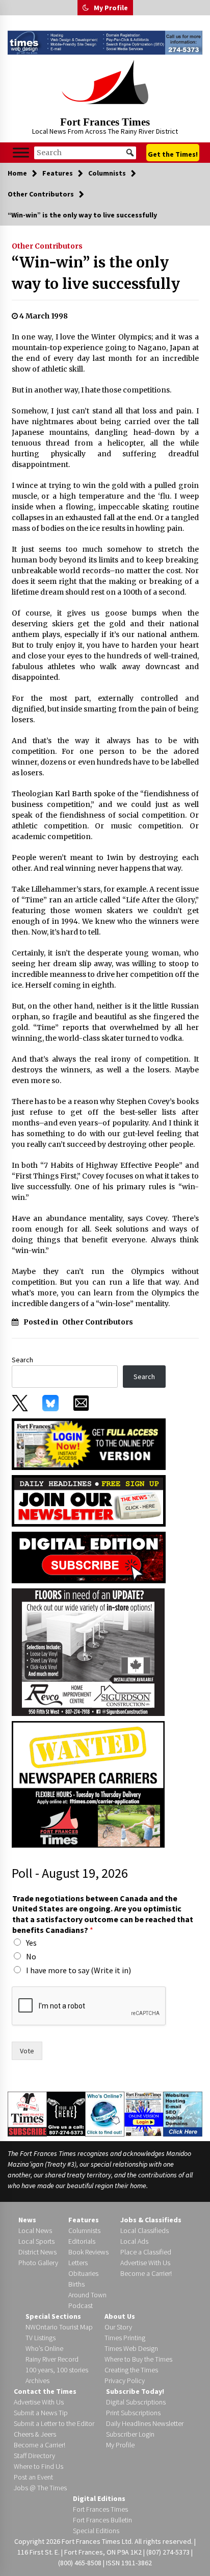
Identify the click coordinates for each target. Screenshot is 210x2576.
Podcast (81, 2305)
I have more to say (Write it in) (78, 1970)
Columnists (84, 2230)
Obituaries (83, 2273)
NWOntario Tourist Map (59, 2327)
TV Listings (41, 2338)
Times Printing (125, 2338)
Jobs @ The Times (40, 2488)
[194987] (88, 1651)
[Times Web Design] (183, 2113)
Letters (78, 2263)
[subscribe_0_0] (89, 1443)
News (27, 2220)
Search (22, 1360)
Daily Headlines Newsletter (145, 2423)
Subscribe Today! (135, 2391)
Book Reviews (88, 2252)
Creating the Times (131, 2370)
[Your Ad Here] (66, 2113)
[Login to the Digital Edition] (144, 2113)
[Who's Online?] (105, 2113)
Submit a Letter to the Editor (54, 2423)
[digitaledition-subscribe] (89, 1556)
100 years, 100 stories (57, 2370)
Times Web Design (131, 2348)
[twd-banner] (105, 43)
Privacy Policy (125, 2381)
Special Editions (96, 2531)
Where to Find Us (38, 2466)
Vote (27, 2051)
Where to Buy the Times (138, 2359)
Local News (35, 2230)
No (31, 1956)
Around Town (87, 2295)
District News (37, 2252)
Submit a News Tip (41, 2413)
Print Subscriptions (133, 2413)
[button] (86, 8)
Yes (31, 1943)
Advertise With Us (145, 2263)
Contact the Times (45, 2391)
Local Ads (134, 2241)
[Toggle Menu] (21, 153)
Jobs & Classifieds (151, 2220)
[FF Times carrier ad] (88, 1783)
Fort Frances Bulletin (102, 2520)
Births (76, 2284)
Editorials (82, 2241)
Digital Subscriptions (136, 2402)
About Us (120, 2316)
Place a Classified (146, 2252)
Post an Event (33, 2477)
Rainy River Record (52, 2359)
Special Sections (53, 2316)
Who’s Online (44, 2348)
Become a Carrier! (146, 2273)
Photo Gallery (38, 2263)
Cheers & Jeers (35, 2434)
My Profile (111, 8)
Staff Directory (34, 2456)
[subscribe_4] (89, 1500)
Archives (37, 2381)
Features (84, 2220)
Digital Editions (99, 2498)
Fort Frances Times (105, 122)
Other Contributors (47, 246)
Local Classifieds (145, 2230)
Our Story (118, 2327)
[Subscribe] (27, 2114)
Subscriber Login (130, 2434)
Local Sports (36, 2241)
